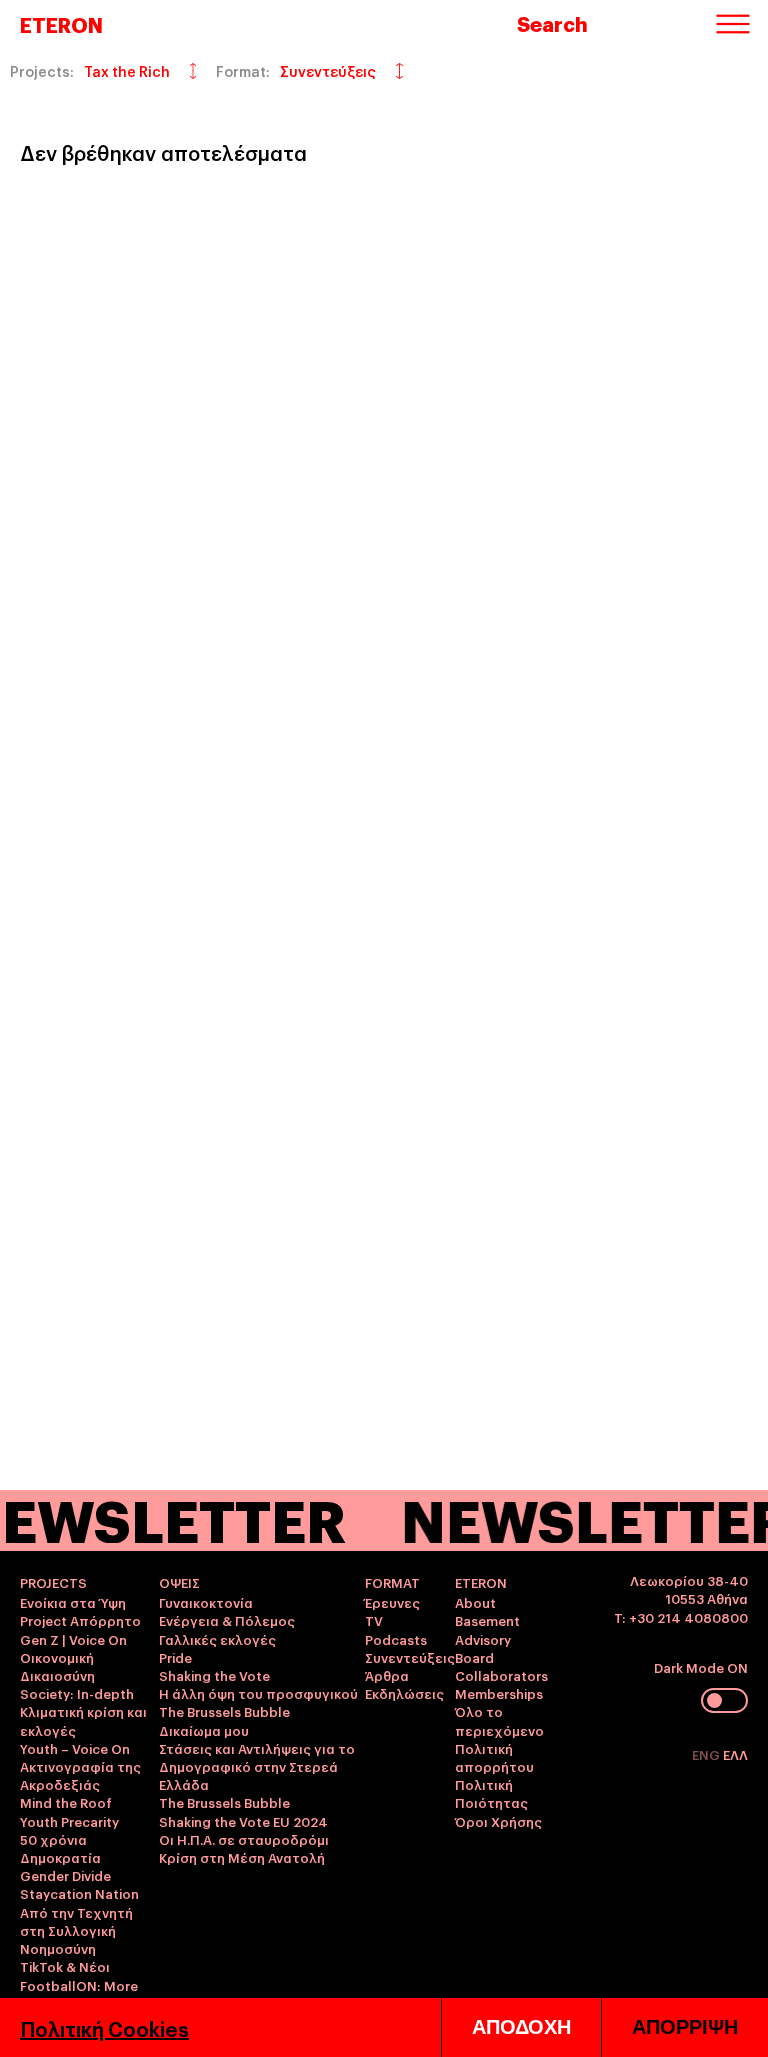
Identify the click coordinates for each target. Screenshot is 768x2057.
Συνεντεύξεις (410, 1657)
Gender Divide (65, 1875)
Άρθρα (387, 1675)
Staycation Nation (79, 1893)
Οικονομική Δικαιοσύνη (57, 1666)
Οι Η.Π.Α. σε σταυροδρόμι (244, 1839)
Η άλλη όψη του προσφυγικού (258, 1693)
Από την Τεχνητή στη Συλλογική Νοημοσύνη (76, 1930)
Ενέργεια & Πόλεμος (227, 1620)
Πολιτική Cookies (104, 2028)
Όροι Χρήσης (498, 1821)
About (475, 1602)
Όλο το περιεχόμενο (499, 1720)
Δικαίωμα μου (204, 1730)
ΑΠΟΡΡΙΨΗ (685, 2027)
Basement (487, 1620)
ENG (707, 1754)
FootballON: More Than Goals (79, 1994)
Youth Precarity (69, 1821)
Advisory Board (483, 1648)
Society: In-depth (77, 1693)
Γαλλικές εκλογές (217, 1639)
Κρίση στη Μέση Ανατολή (242, 1857)
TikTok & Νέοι (65, 1966)
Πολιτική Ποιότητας (491, 1793)
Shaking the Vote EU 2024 (243, 1821)
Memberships (499, 1693)
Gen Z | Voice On (73, 1639)
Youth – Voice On (75, 1748)
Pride (175, 1657)
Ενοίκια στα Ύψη (73, 1602)
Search (552, 23)
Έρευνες (392, 1602)
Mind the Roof (66, 1802)
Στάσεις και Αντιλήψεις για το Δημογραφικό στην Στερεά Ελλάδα (257, 1766)
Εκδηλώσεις (404, 1693)
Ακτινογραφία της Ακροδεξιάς (80, 1775)
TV (374, 1620)
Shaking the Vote (214, 1675)
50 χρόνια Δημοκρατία (60, 1848)
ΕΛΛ (735, 1754)
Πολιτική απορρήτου (494, 1757)
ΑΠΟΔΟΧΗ (521, 2027)
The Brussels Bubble (224, 1711)
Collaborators (501, 1675)
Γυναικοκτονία (206, 1602)
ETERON (61, 24)
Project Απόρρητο (80, 1620)
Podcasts (396, 1639)
